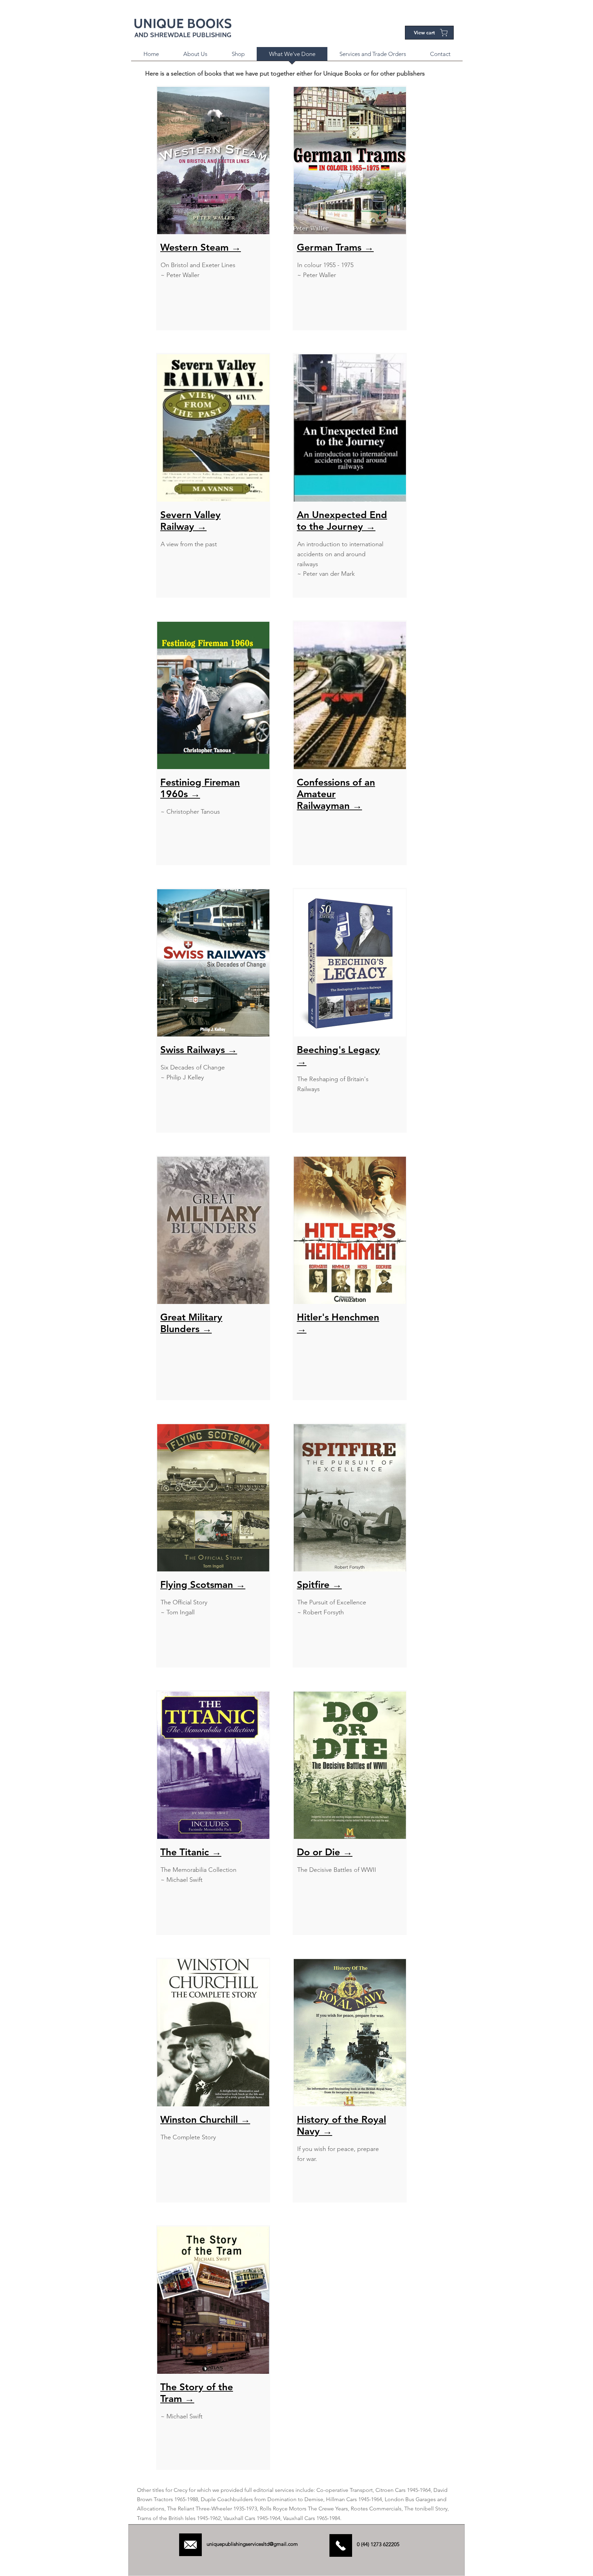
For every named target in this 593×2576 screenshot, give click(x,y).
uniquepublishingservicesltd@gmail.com (252, 2544)
